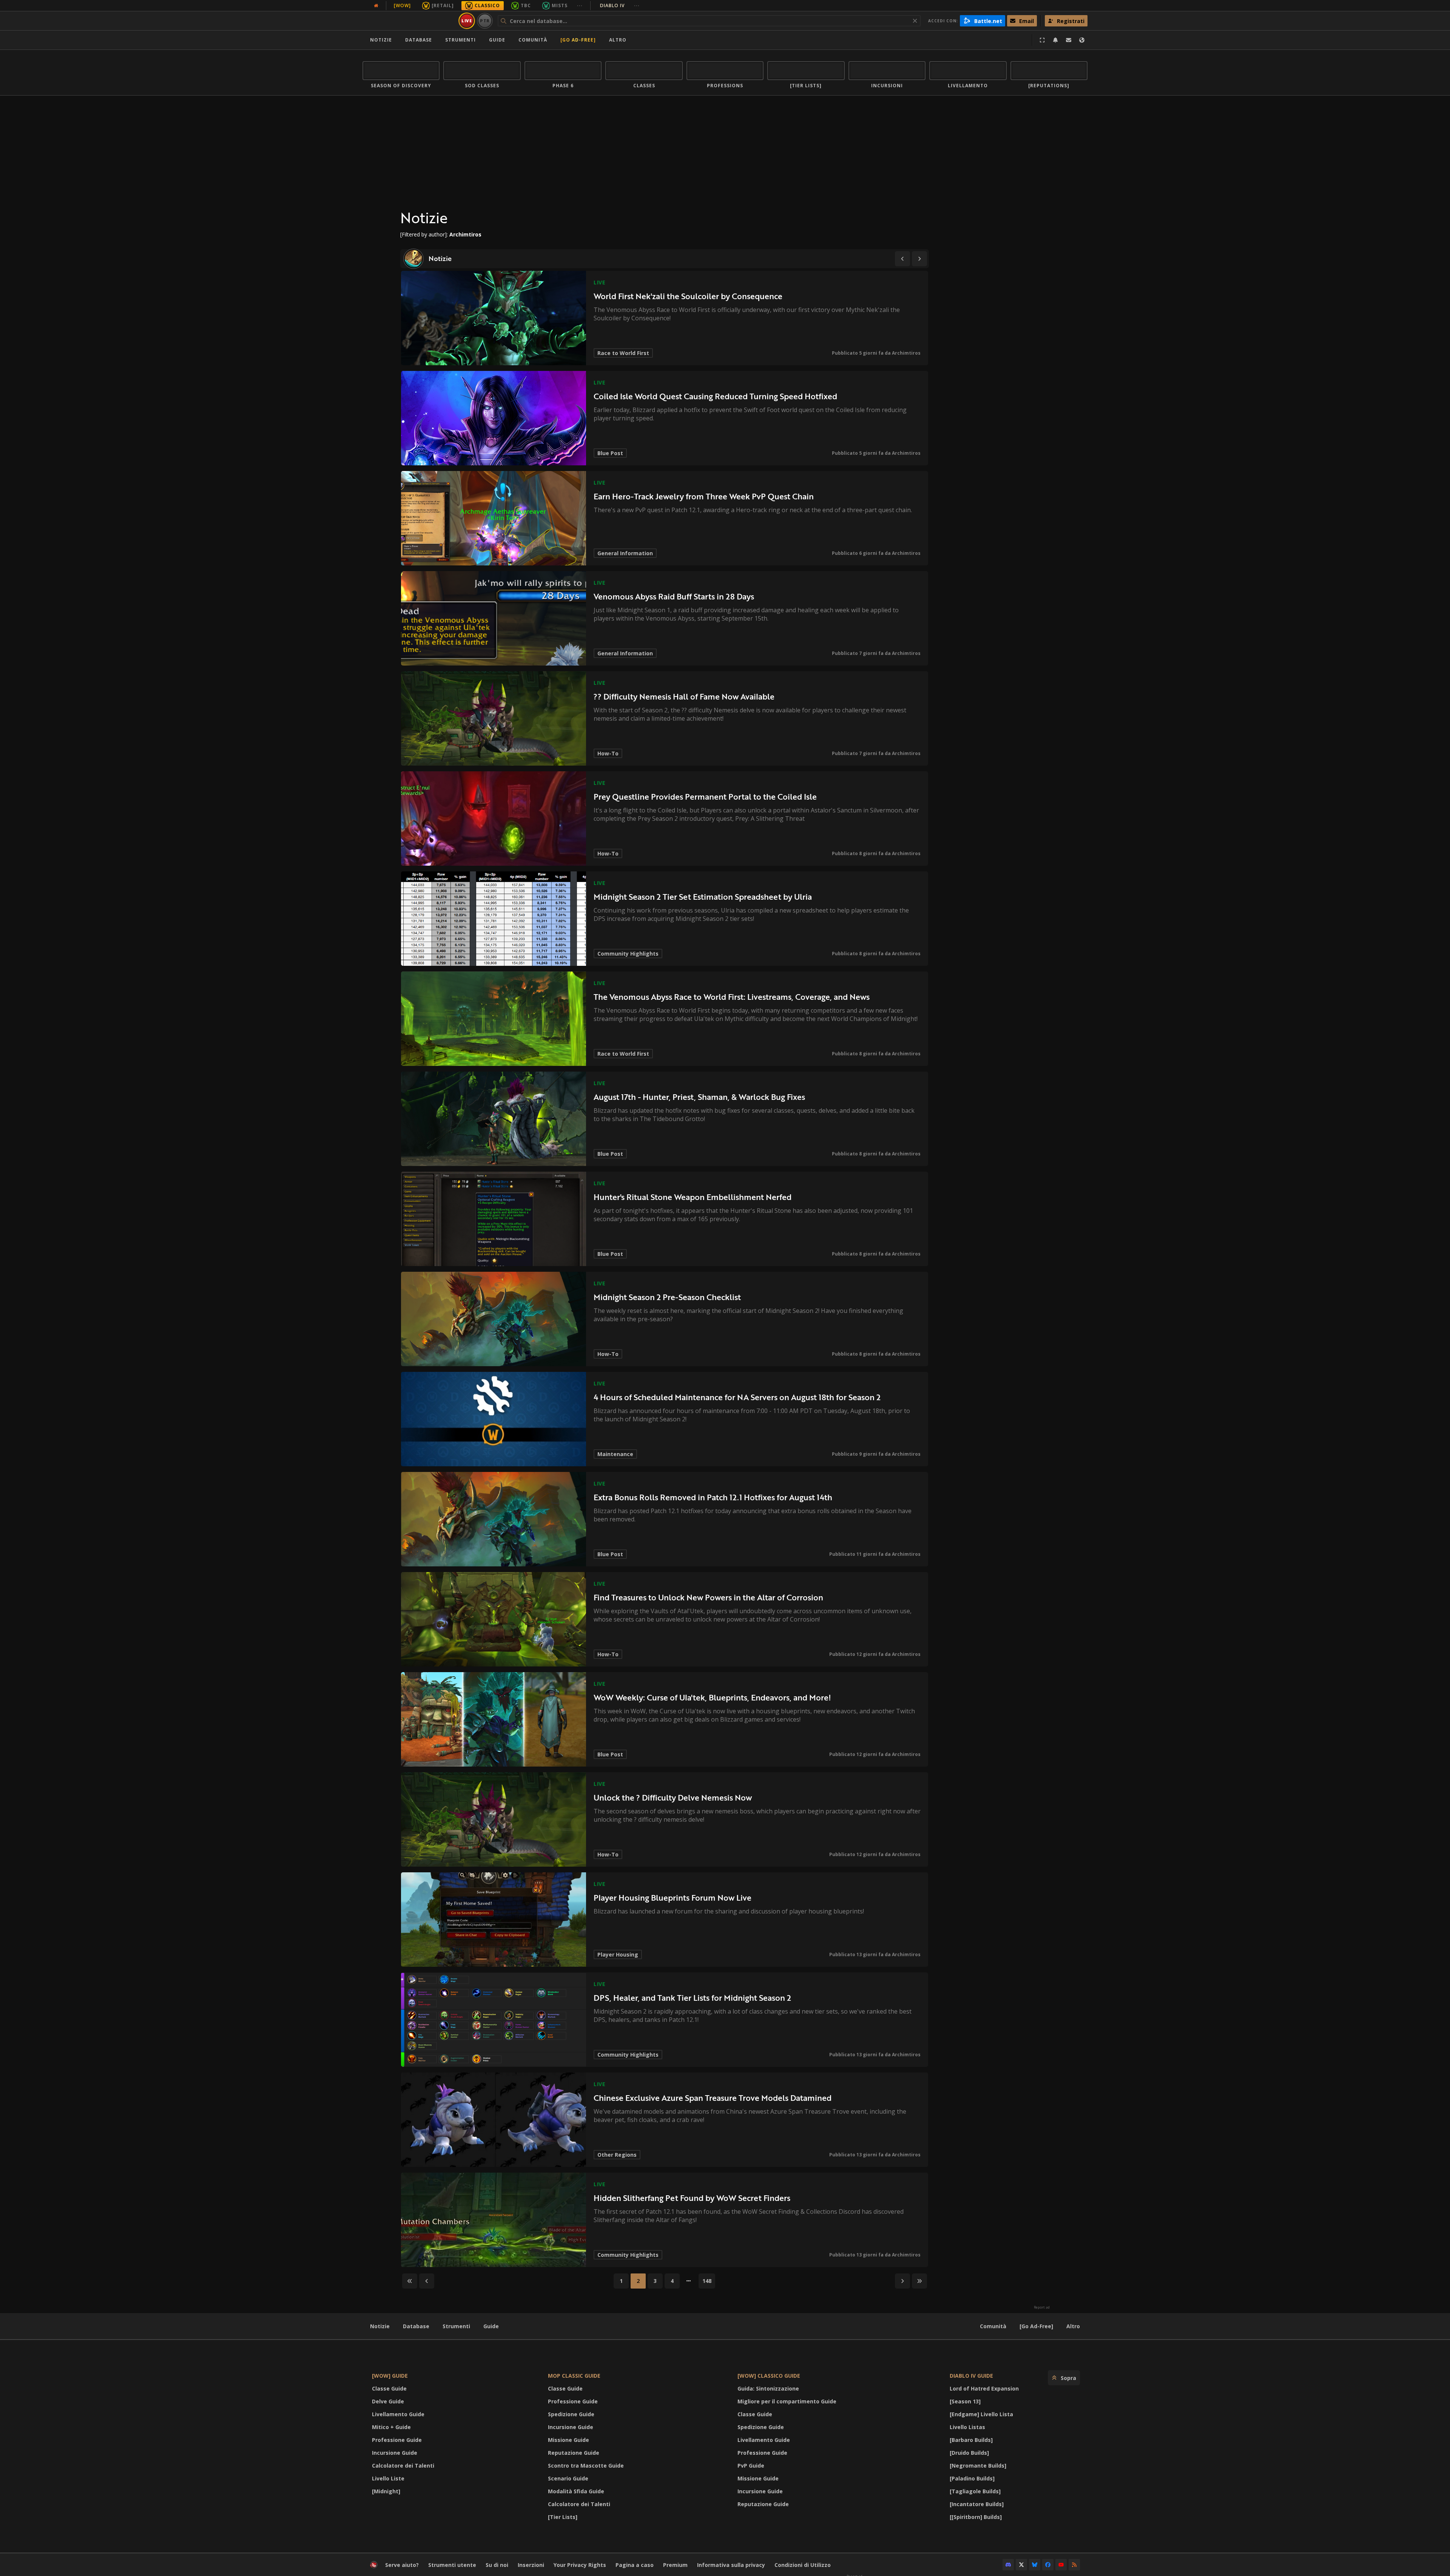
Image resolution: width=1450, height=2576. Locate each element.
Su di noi (497, 2565)
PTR (485, 21)
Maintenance (615, 1454)
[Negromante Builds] (978, 2466)
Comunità (533, 40)
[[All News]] (376, 6)
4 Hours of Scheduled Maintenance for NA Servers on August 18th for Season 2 (737, 1397)
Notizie (381, 40)
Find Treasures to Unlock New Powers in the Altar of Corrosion (708, 1597)
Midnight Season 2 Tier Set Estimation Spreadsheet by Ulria (703, 897)
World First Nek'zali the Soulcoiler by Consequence (688, 296)
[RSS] (1074, 2565)
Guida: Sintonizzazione (768, 2388)
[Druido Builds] (969, 2453)
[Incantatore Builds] (977, 2504)
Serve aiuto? (402, 2565)
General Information (625, 553)
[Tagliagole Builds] (975, 2491)
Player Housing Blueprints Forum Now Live (673, 1897)
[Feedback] (1069, 40)
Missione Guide (568, 2440)
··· (580, 5)
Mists (560, 5)
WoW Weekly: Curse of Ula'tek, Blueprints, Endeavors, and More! (712, 1697)
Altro (1073, 2326)
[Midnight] (386, 2491)
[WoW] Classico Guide (769, 2376)
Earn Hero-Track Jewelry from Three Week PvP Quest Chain (704, 496)
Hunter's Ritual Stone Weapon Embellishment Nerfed (693, 1197)
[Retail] (443, 5)
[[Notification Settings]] (1055, 40)
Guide (497, 40)
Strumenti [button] (460, 40)
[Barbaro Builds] (971, 2440)
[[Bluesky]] (1035, 2565)
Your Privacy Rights (580, 2565)
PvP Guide (751, 2466)
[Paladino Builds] (972, 2478)
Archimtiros (906, 353)
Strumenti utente (452, 2565)
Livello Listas (967, 2427)
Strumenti (456, 2326)
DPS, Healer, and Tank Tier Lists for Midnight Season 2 (692, 1998)
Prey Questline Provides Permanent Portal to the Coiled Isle (705, 796)
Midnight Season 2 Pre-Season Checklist (667, 1297)
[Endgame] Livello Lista (981, 2414)
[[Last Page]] (919, 2281)
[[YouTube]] (1061, 2565)
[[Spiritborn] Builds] (976, 2517)
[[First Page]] (410, 2281)
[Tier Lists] (563, 2517)
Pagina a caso (635, 2565)
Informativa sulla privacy (731, 2565)
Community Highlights (628, 954)
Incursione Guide (395, 2453)
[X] (1021, 2565)
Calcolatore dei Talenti (403, 2466)
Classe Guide (389, 2388)
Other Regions (617, 2155)
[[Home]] (409, 21)
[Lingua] (1082, 40)
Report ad (1042, 2307)
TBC (526, 5)
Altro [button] (618, 40)
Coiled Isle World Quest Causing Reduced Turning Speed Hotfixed (715, 396)
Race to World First (623, 353)
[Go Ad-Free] (578, 40)
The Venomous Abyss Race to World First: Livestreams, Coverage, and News (732, 997)
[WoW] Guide (390, 2376)
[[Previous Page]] (902, 259)
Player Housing (618, 1954)
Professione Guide (397, 2440)
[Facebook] (1048, 2565)
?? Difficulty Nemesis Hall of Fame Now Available (684, 696)
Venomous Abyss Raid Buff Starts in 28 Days (674, 596)
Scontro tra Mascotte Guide (586, 2466)
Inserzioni (531, 2565)
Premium (675, 2565)
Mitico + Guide (391, 2427)
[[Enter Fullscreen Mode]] (1042, 40)
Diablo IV (620, 5)
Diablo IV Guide (971, 2376)
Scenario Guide (568, 2478)
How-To (608, 753)
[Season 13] (965, 2401)
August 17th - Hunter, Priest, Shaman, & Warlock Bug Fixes (699, 1097)
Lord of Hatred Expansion (984, 2388)
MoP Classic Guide (574, 2376)
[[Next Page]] (919, 259)
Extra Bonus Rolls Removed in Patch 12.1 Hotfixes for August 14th (713, 1497)
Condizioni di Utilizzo (803, 2565)
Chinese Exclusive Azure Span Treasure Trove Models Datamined (713, 2098)
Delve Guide (388, 2401)
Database (419, 40)
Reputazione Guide (574, 2453)
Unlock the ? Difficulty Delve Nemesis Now (673, 1797)
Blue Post (610, 453)
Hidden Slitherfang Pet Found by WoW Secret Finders (692, 2198)
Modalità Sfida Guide (576, 2491)
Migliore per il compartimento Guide (787, 2401)
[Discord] (1008, 2565)
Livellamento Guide (398, 2414)
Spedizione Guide (571, 2414)
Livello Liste (388, 2478)
